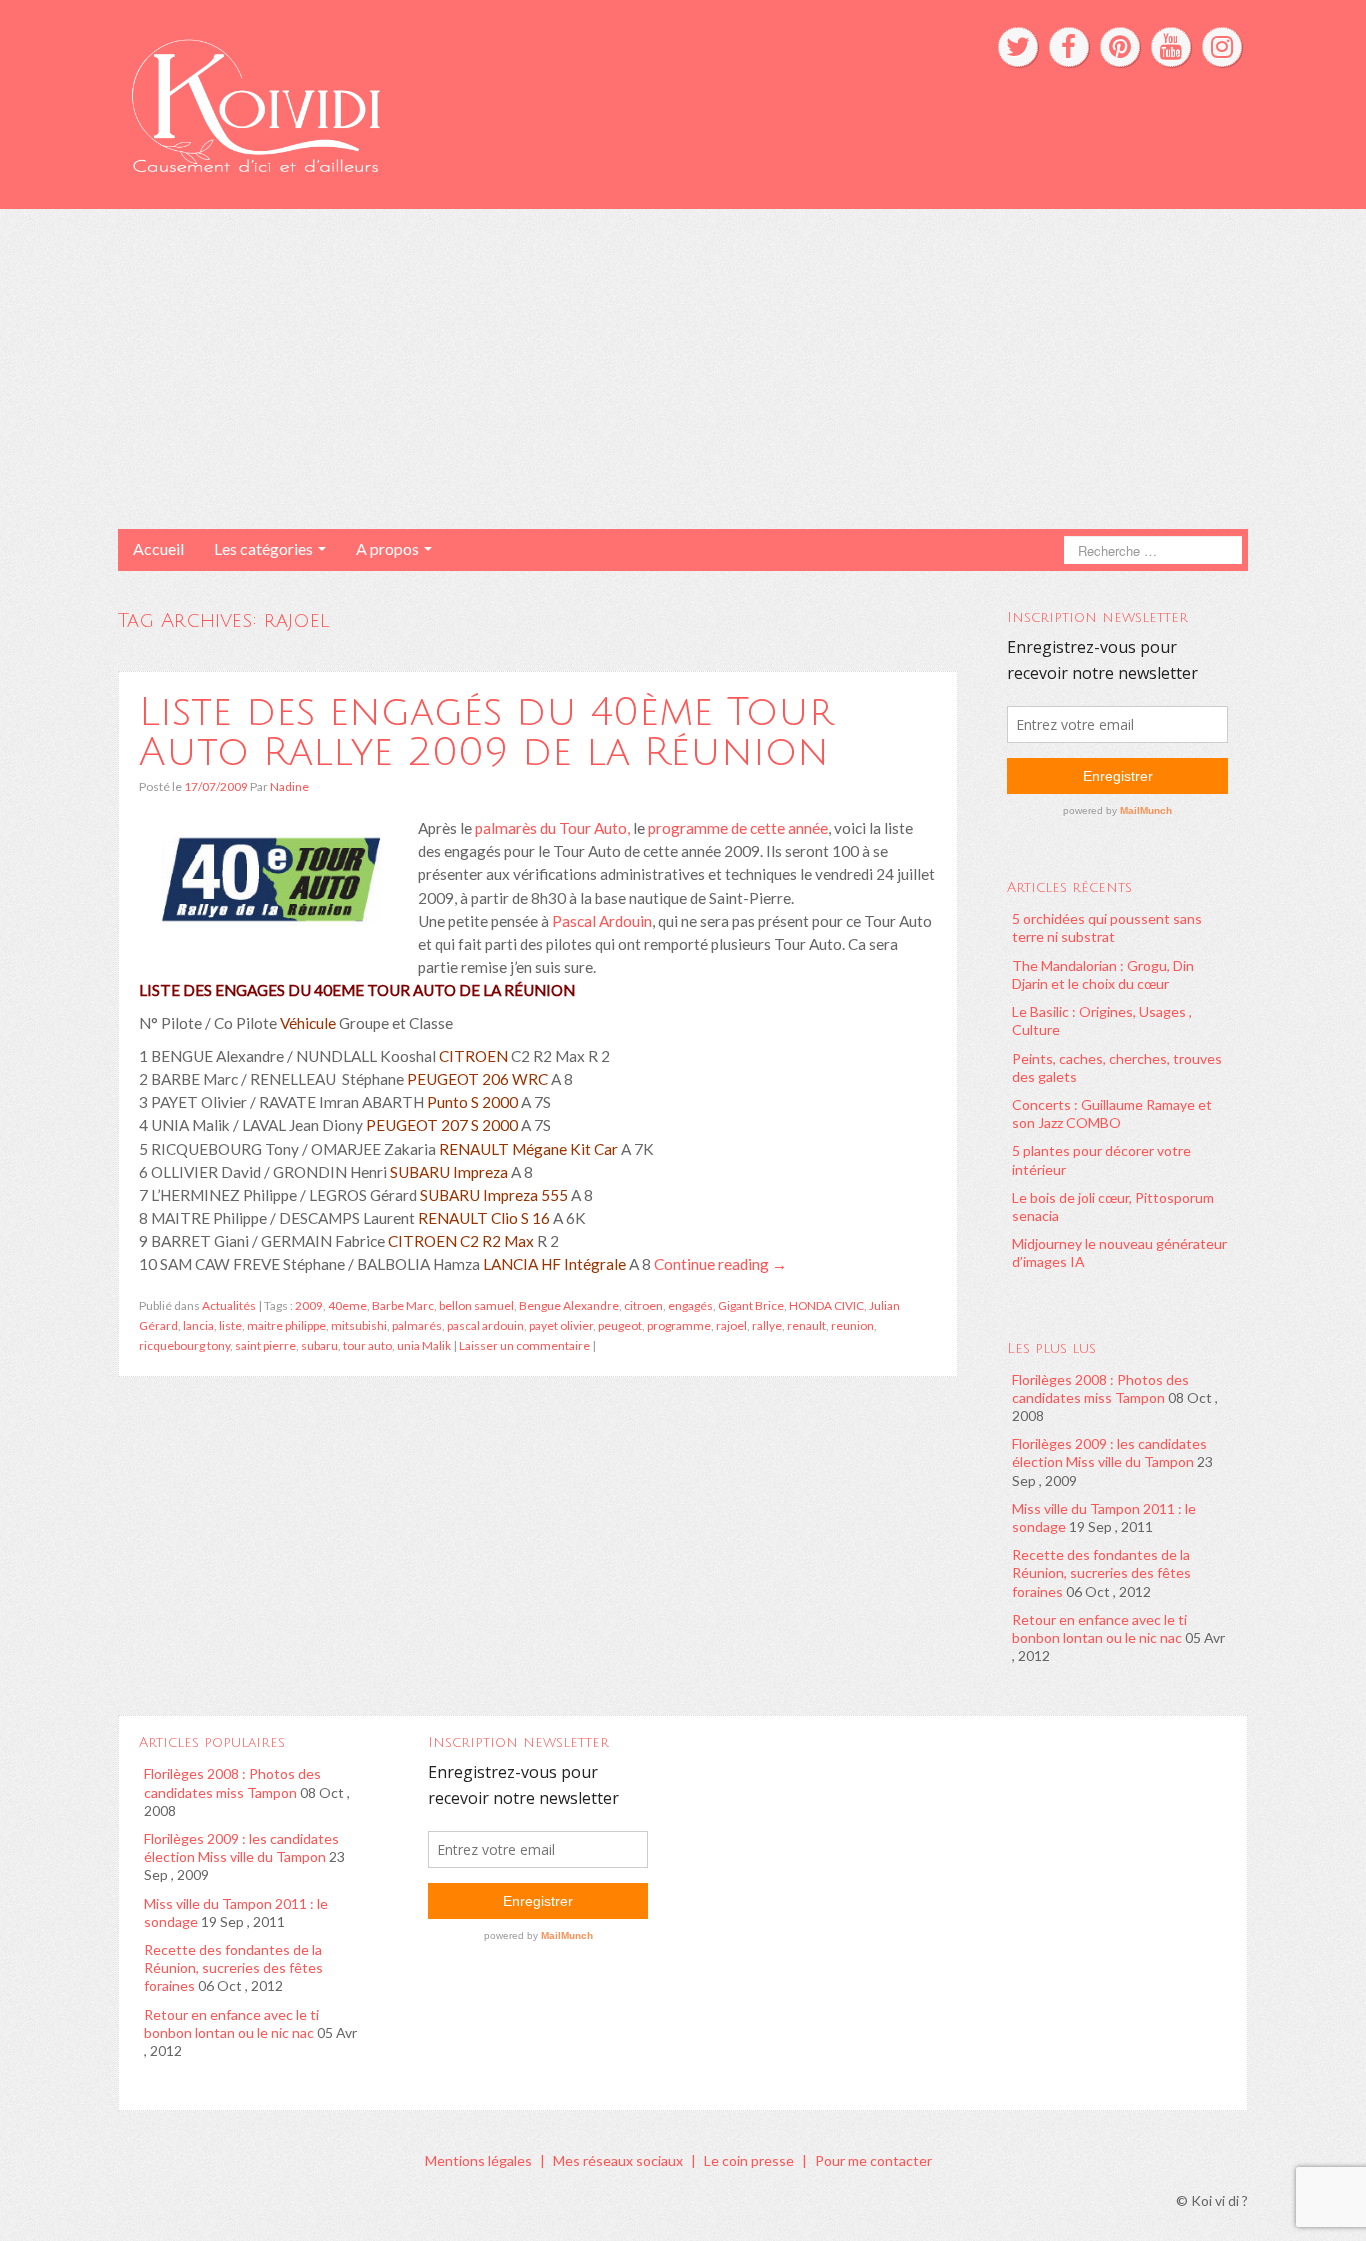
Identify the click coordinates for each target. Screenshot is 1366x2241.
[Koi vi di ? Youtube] (1171, 47)
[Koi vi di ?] (441, 102)
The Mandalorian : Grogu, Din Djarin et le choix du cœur (1103, 974)
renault (806, 1325)
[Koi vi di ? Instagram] (1222, 47)
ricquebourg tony (184, 1345)
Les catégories (265, 548)
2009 (309, 1305)
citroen (643, 1305)
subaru (319, 1345)
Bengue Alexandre (569, 1305)
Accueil (158, 548)
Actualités (229, 1305)
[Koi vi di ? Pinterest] (1120, 47)
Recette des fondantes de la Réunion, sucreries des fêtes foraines (1101, 1572)
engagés (690, 1305)
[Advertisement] (683, 369)
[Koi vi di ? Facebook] (1069, 47)
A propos (389, 548)
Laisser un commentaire (524, 1345)
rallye (767, 1325)
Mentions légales (478, 2160)
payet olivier (561, 1325)
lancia (198, 1325)
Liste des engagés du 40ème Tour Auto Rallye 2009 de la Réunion (486, 732)
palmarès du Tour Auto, (552, 828)
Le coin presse (749, 2160)
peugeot (620, 1325)
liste (230, 1325)
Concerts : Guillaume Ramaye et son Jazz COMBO (1112, 1113)
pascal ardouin (485, 1325)
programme (679, 1325)
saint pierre (265, 1345)
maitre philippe (286, 1325)
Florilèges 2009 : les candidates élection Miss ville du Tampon (1109, 1452)
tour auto (367, 1345)
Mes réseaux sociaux (618, 2160)
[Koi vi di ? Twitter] (1018, 47)
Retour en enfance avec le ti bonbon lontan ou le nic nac (1099, 1628)
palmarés (417, 1325)
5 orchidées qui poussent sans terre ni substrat (1107, 927)
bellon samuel (476, 1305)
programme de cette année (738, 828)
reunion (852, 1325)
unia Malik (424, 1345)
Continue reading (720, 1264)
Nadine (289, 786)
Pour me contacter (873, 2160)
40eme (347, 1305)
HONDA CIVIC (826, 1305)
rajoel (731, 1325)
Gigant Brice (751, 1305)
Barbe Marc (403, 1305)
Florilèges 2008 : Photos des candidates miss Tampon (1100, 1388)
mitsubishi (359, 1325)
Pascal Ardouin (602, 921)
